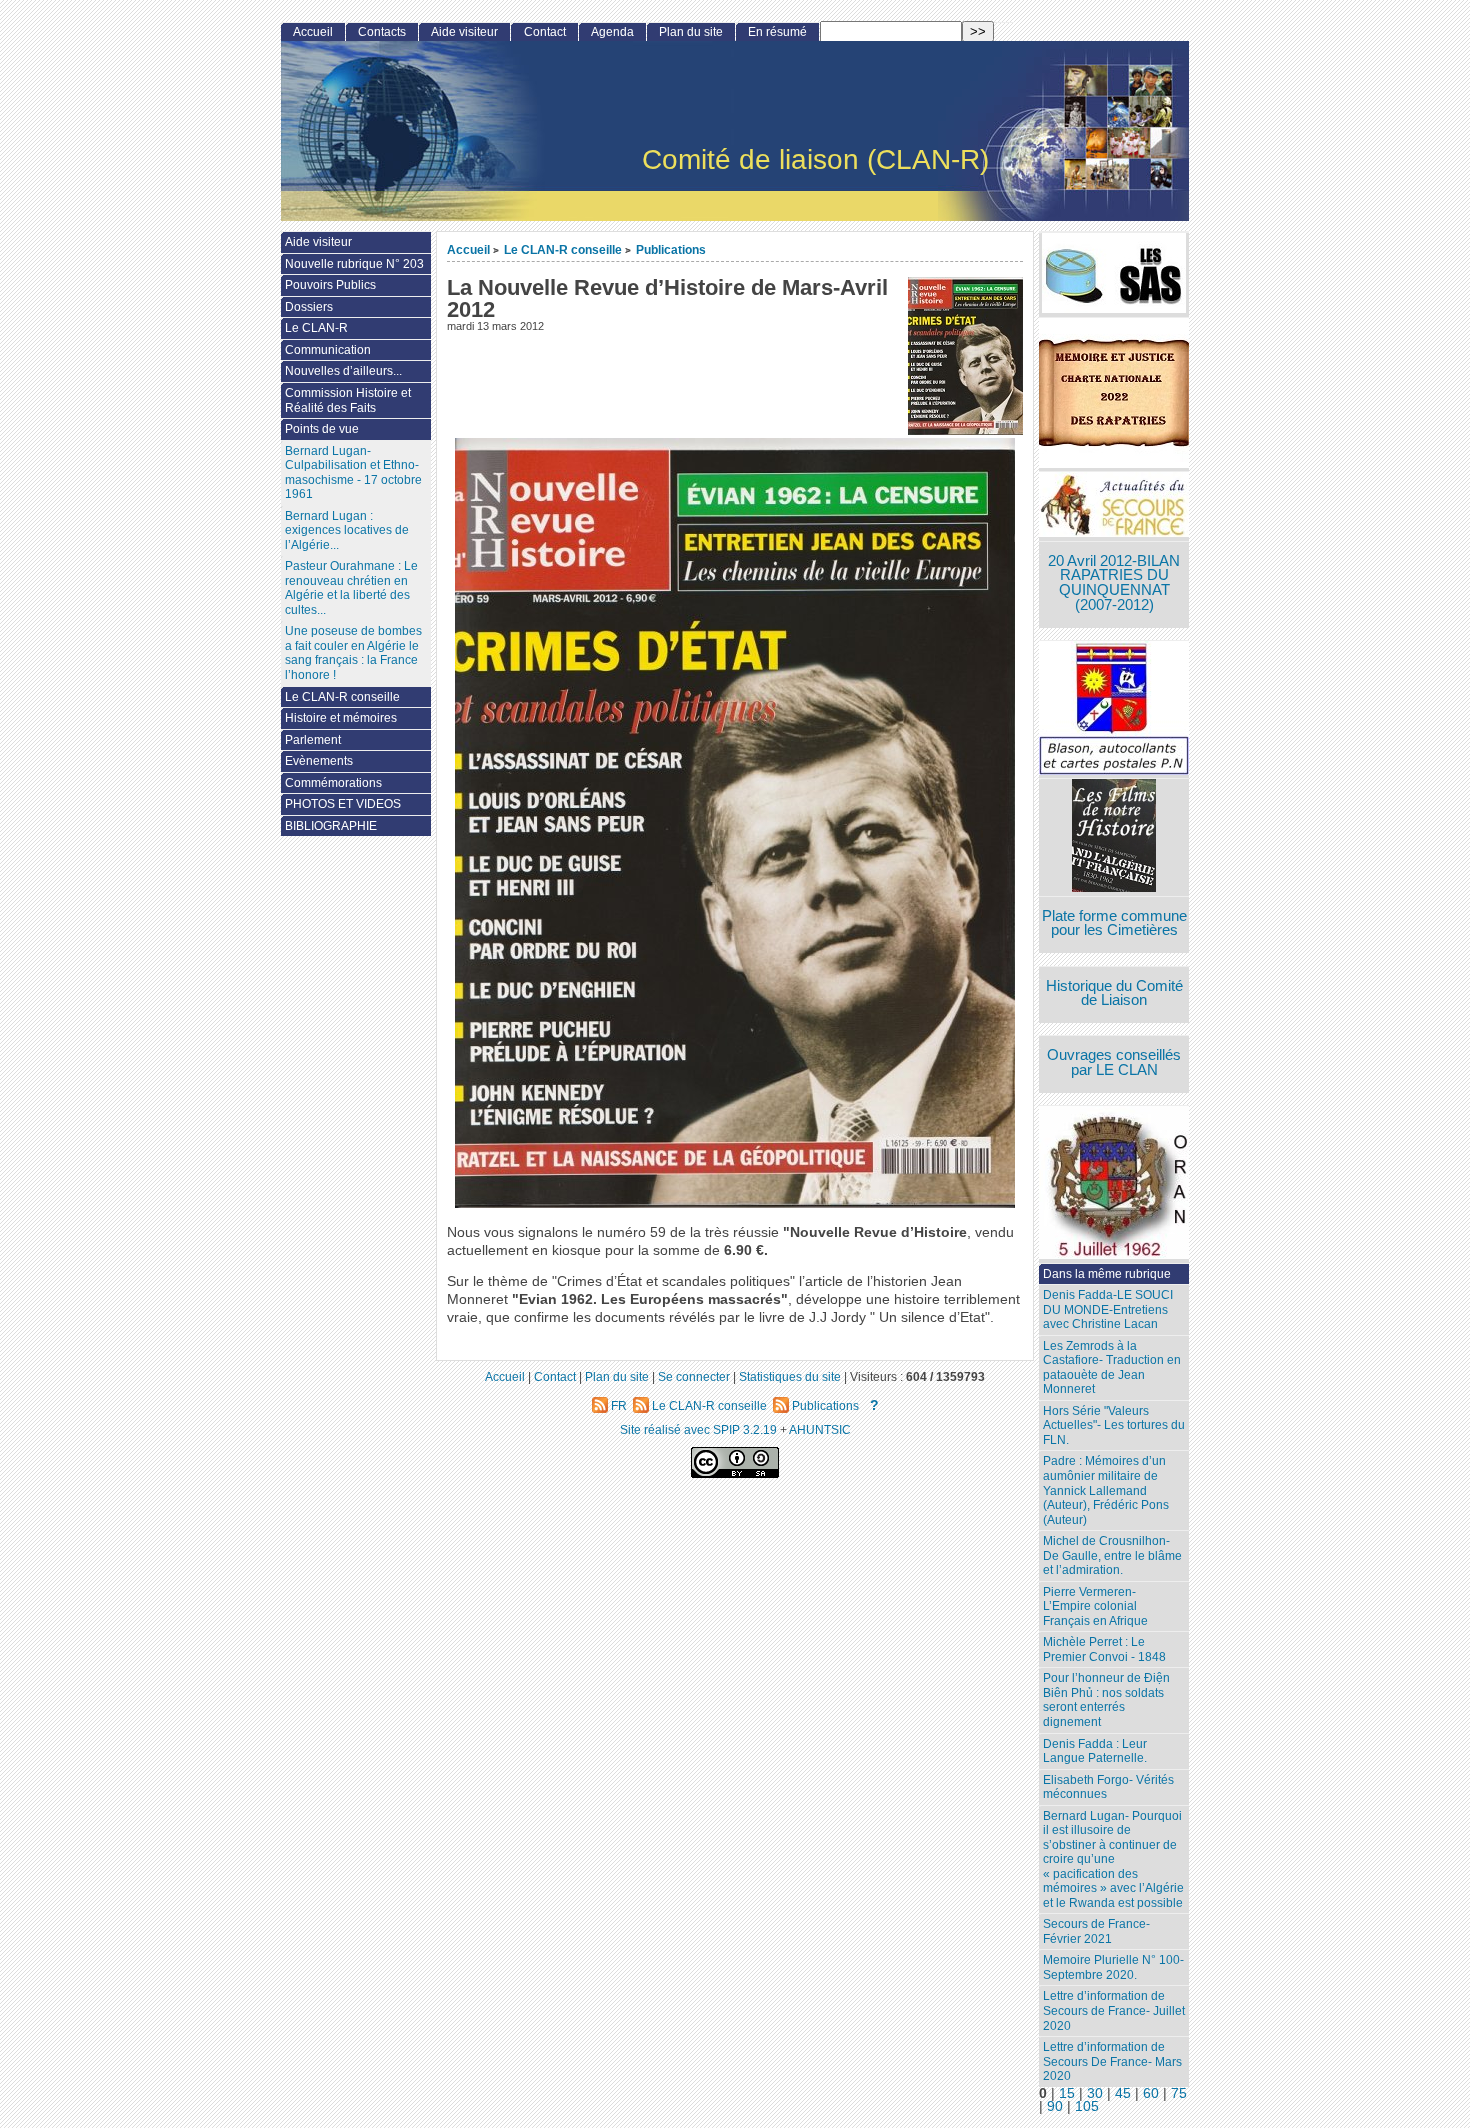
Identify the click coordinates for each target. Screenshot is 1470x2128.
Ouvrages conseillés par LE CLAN (1114, 1062)
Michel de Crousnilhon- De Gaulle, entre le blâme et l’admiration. (1112, 1555)
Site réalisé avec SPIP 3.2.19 (698, 1429)
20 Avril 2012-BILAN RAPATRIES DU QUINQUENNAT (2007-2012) (1114, 583)
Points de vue (322, 429)
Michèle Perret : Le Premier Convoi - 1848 (1104, 1649)
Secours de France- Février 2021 (1096, 1931)
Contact (545, 32)
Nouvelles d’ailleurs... (343, 371)
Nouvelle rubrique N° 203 (354, 264)
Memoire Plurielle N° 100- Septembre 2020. (1113, 1967)
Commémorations (333, 783)
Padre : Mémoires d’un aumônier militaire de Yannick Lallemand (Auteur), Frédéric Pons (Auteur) (1106, 1490)
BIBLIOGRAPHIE (331, 826)
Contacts (382, 32)
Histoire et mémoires (341, 718)
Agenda (612, 32)
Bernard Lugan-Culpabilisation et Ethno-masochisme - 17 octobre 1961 (353, 473)
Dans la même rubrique (1107, 1274)
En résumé (777, 32)
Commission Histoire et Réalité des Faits (348, 400)
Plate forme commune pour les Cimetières (1114, 923)
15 (1067, 2093)
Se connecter (694, 1376)
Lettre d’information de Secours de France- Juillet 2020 (1114, 2010)
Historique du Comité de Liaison (1114, 993)
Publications (671, 249)
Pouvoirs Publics (330, 285)
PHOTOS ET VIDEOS (343, 804)
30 (1095, 2093)
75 (1179, 2093)
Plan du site (691, 32)
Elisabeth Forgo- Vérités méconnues (1108, 1787)
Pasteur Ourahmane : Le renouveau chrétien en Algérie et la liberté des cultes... (351, 588)
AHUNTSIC (820, 1429)
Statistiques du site (790, 1376)
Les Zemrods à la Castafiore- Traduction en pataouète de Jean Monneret (1112, 1368)
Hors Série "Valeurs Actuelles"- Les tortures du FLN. (1114, 1425)
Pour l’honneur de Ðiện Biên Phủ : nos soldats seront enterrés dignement (1106, 1700)
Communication (328, 350)
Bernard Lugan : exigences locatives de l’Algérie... (347, 530)
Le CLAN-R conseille (563, 249)
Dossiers (309, 307)
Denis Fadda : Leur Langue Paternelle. (1095, 1751)
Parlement (313, 740)
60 (1151, 2093)
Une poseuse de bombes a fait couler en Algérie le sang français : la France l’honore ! (353, 653)
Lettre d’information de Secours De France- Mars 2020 (1112, 2061)
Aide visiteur (464, 32)
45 (1123, 2093)
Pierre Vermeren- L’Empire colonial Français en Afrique (1095, 1606)
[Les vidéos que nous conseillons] (1114, 837)
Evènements (319, 761)
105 (1087, 2106)
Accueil (468, 249)
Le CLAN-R (316, 328)
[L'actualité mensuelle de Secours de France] (1114, 506)
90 (1055, 2106)
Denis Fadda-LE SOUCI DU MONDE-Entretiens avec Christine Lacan (1108, 1309)
